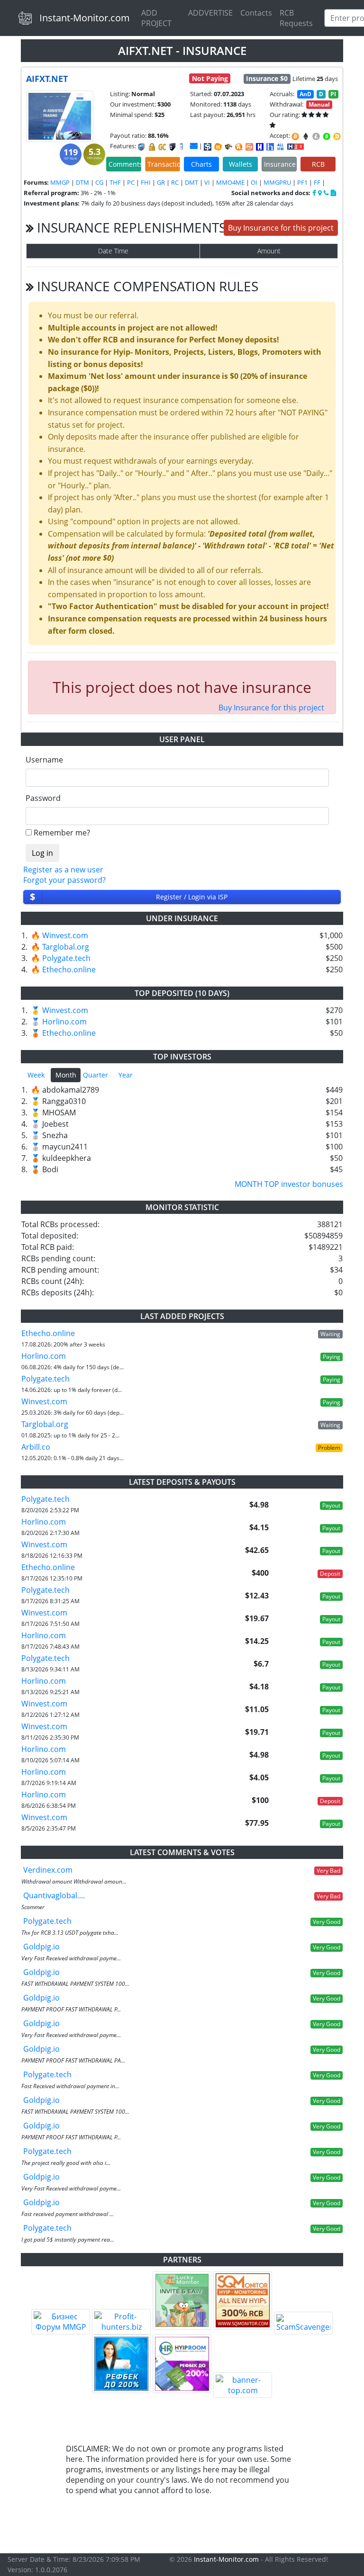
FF (317, 182)
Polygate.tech (66, 958)
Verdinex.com (48, 1870)
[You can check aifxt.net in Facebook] (315, 193)
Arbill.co (36, 1447)
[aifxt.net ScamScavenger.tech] (228, 147)
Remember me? (62, 833)
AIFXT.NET (47, 79)
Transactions (164, 164)
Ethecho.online (69, 969)
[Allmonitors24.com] (239, 147)
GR (161, 182)
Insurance (280, 164)
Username (44, 760)
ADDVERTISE (210, 13)
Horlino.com (64, 1022)
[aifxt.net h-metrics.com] (218, 147)
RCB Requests (296, 18)
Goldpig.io (41, 1947)
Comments (125, 164)
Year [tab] (126, 1075)
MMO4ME (230, 182)
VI (207, 182)
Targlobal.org (66, 947)
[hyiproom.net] (182, 2364)
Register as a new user (63, 870)
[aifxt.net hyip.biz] (296, 146)
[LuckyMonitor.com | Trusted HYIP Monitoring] (182, 2300)
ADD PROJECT (156, 18)
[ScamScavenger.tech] (303, 2323)
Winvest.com (65, 935)
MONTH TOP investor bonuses (289, 1184)
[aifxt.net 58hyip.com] (270, 147)
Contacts (256, 13)
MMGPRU (277, 182)
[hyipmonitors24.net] (249, 147)
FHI (146, 182)
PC (131, 182)
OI (254, 182)
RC (175, 182)
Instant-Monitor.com (85, 18)
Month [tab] (66, 1075)
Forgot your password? (64, 880)
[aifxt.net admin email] (194, 146)
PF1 (302, 182)
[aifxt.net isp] (208, 147)
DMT (191, 182)
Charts (201, 164)
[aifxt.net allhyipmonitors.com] (281, 147)
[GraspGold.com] (121, 2364)
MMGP (60, 182)
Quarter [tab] (96, 1075)
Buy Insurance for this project (281, 228)
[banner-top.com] (243, 2385)
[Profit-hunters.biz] (121, 2322)
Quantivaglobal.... (54, 1895)
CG (99, 182)
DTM (82, 182)
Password (43, 798)
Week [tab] (36, 1075)
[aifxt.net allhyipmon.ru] (260, 147)
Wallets (241, 164)
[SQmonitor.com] (243, 2300)
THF (115, 182)
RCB (318, 164)
